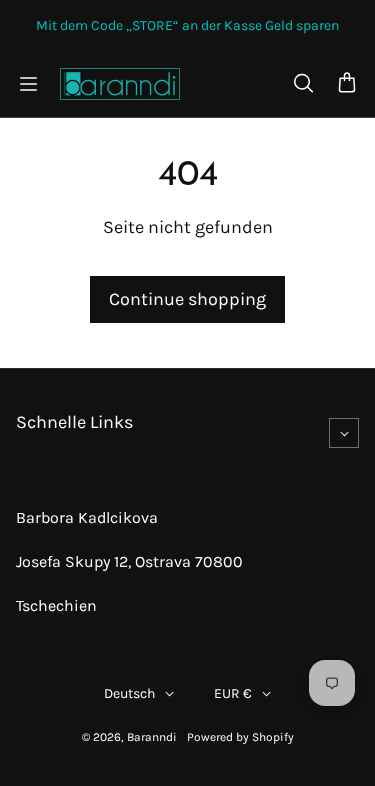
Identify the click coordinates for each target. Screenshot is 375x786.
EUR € (233, 693)
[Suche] (303, 84)
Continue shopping (187, 299)
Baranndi (152, 737)
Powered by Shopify (240, 737)
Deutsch (129, 693)
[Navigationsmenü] (28, 84)
